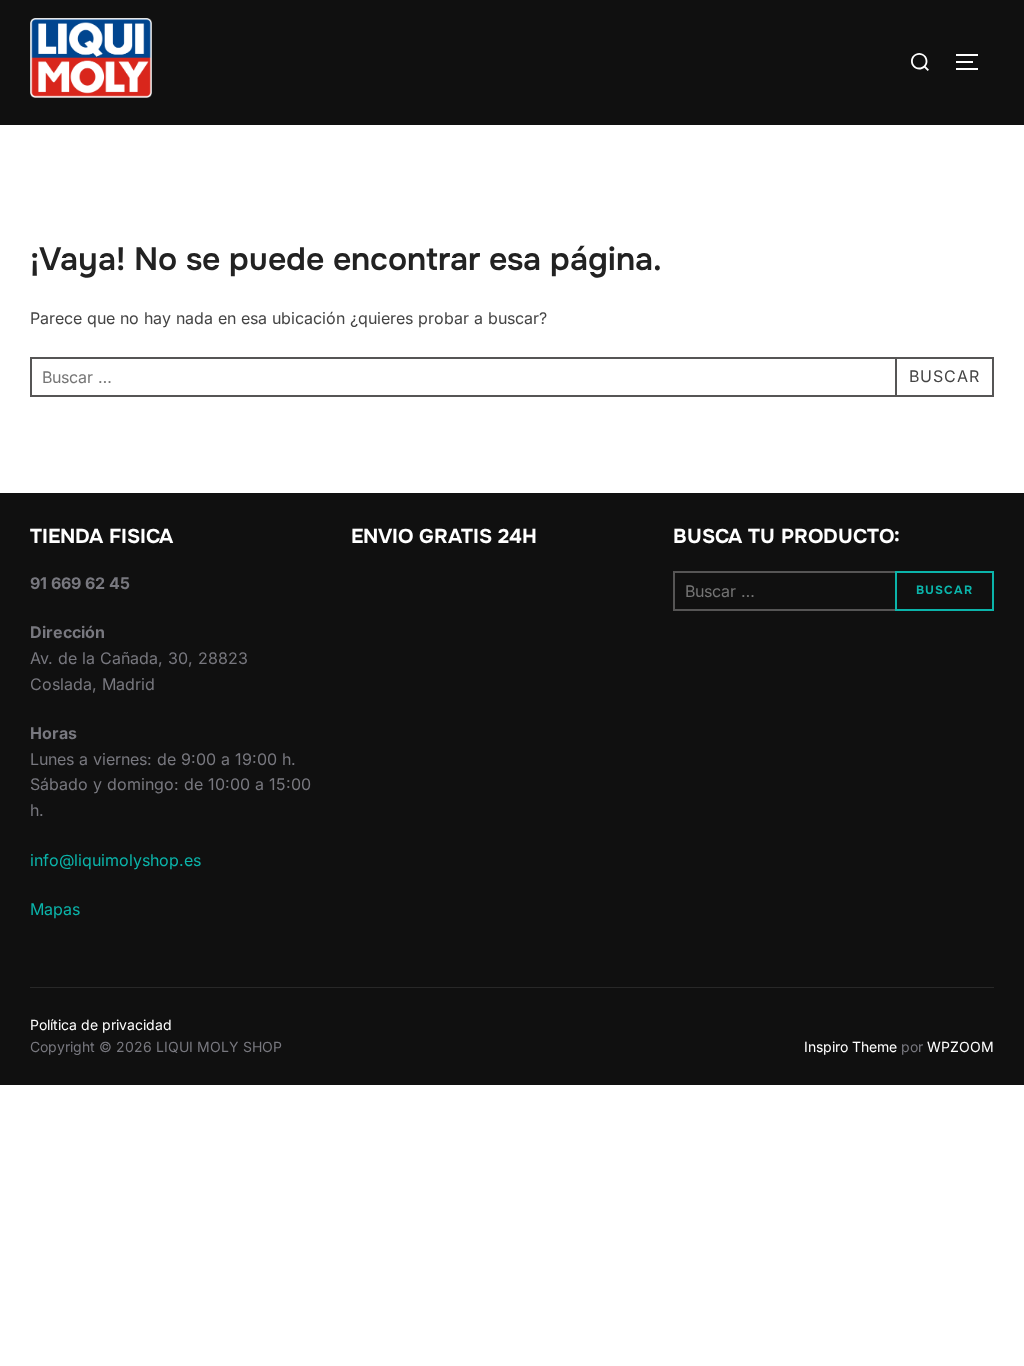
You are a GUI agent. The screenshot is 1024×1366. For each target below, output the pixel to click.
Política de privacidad (101, 1024)
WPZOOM (960, 1046)
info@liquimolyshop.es (115, 860)
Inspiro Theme (850, 1046)
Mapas (55, 909)
